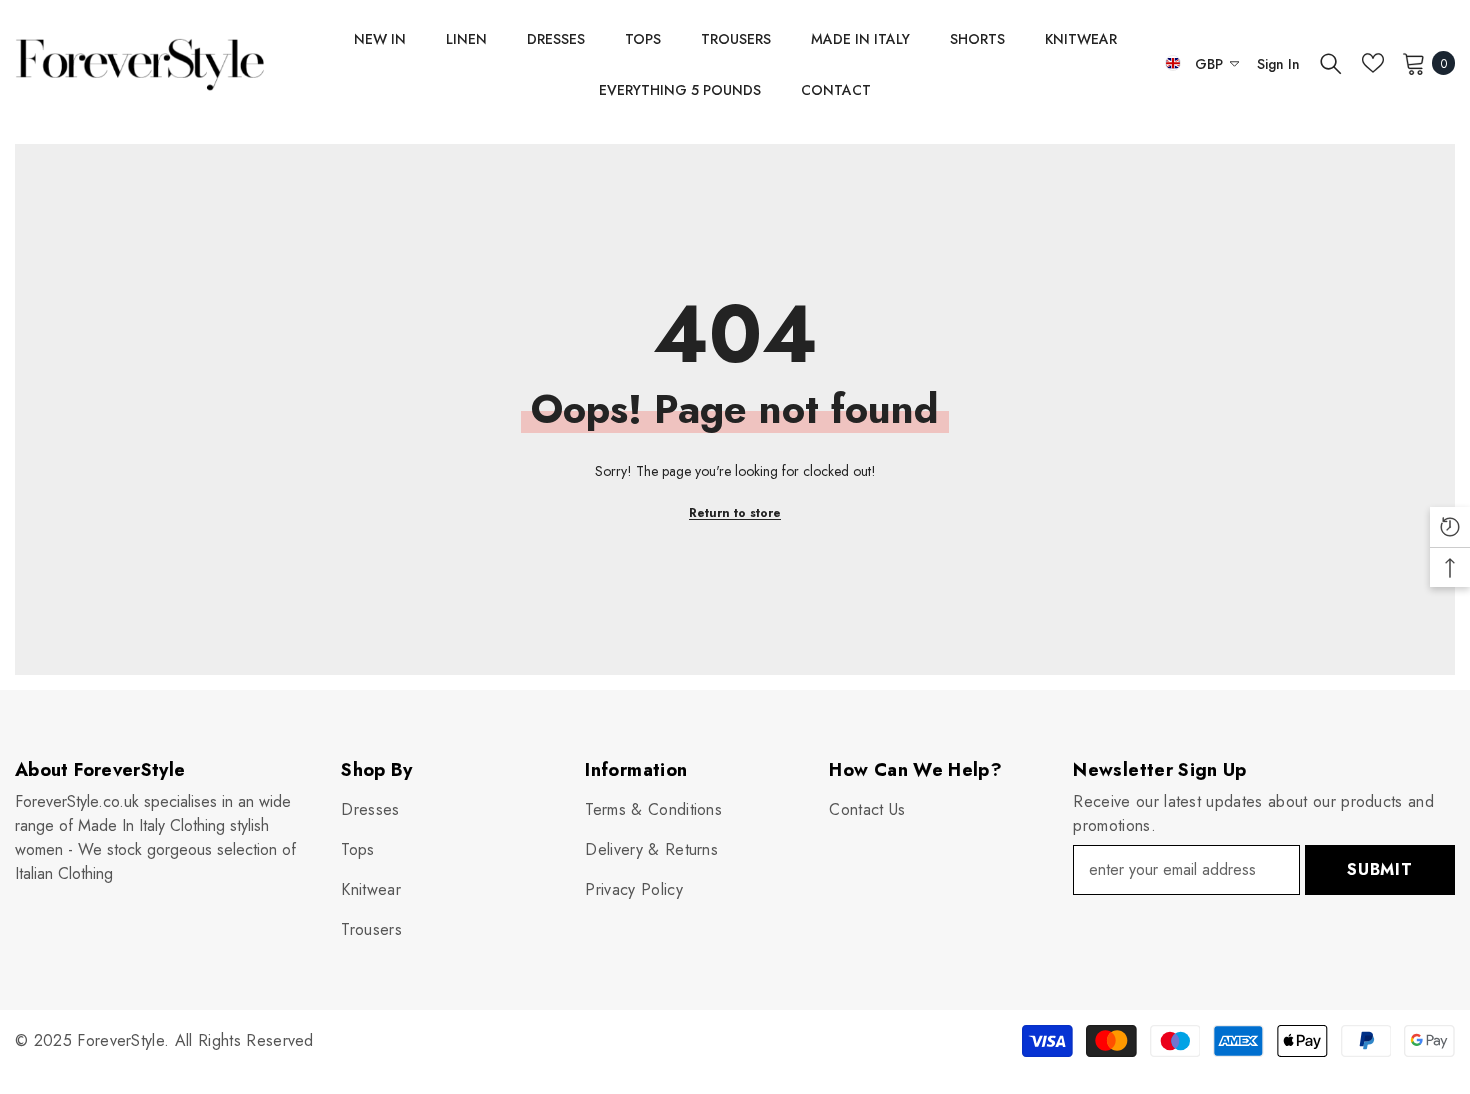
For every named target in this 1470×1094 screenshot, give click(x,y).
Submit (1380, 869)
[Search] (1331, 63)
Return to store (735, 513)
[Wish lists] (1373, 63)
